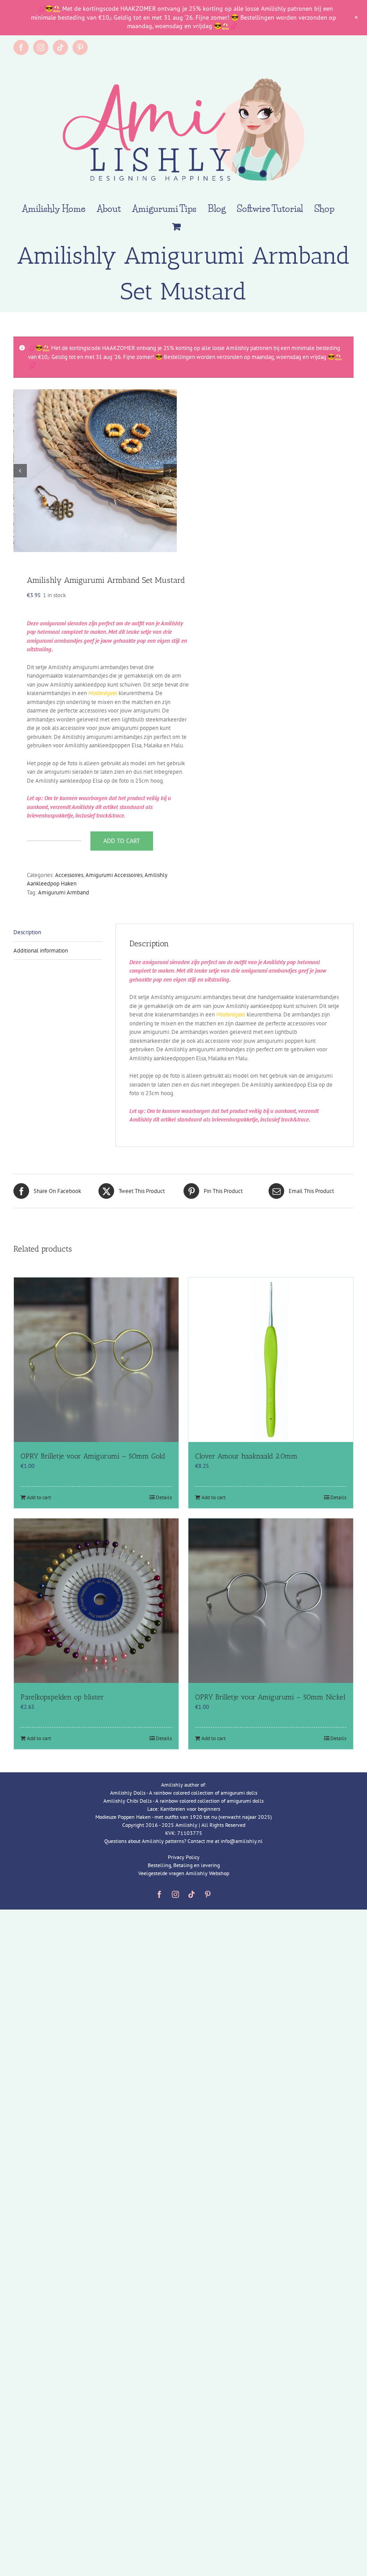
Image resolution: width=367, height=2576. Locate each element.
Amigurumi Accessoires (114, 875)
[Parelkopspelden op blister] (96, 1601)
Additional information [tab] (41, 951)
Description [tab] (27, 932)
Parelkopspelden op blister (62, 1697)
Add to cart (122, 841)
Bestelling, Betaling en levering (184, 1865)
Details (164, 1497)
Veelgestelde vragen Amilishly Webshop (184, 1873)
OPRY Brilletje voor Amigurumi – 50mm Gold (93, 1456)
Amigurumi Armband (64, 892)
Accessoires (69, 875)
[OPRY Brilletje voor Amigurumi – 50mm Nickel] (271, 1601)
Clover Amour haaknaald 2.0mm (246, 1456)
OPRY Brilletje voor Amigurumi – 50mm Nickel (270, 1697)
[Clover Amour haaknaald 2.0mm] (271, 1360)
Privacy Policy (184, 1857)
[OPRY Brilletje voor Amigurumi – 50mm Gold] (96, 1360)
